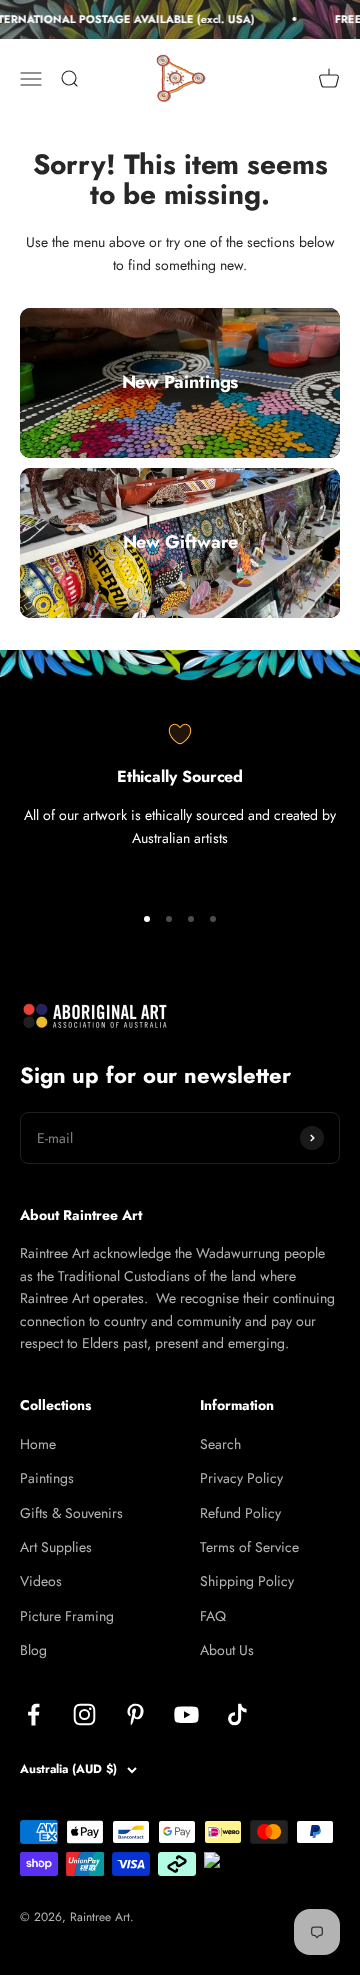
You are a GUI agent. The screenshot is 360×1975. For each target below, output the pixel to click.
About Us (227, 1650)
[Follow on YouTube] (186, 1714)
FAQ (213, 1616)
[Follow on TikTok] (237, 1714)
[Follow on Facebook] (33, 1714)
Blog (33, 1650)
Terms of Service (249, 1547)
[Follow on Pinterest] (135, 1714)
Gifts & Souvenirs (71, 1513)
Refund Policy (240, 1513)
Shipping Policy (247, 1581)
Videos (41, 1581)
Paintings (47, 1478)
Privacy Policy (241, 1478)
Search (220, 1444)
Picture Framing (67, 1616)
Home (38, 1444)
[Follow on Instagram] (84, 1714)
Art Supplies (56, 1547)
